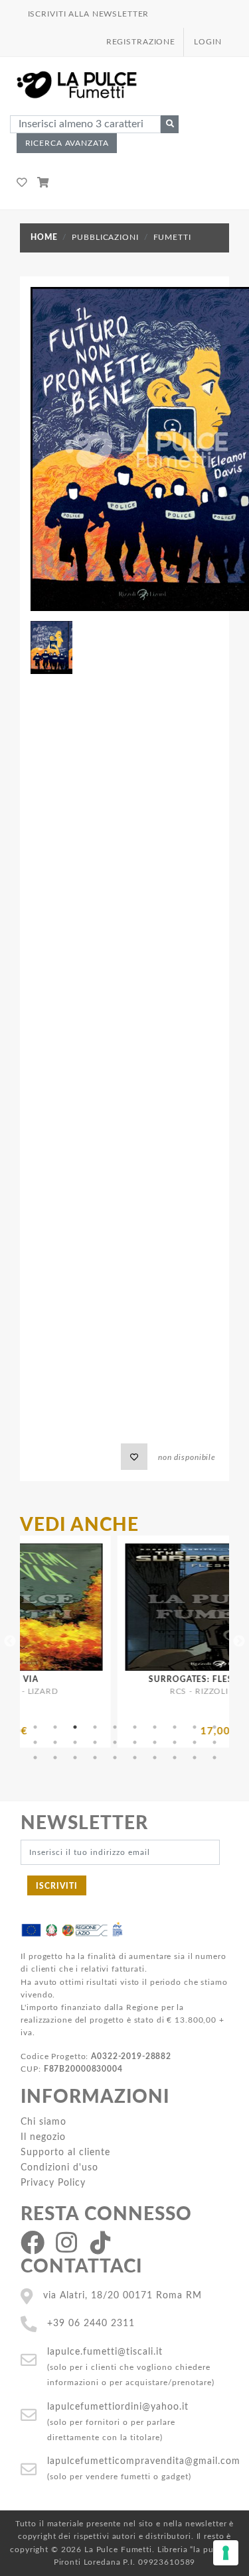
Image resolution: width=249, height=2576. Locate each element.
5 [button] (115, 1727)
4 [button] (95, 1727)
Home (44, 237)
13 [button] (75, 1742)
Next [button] (239, 1642)
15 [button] (115, 1742)
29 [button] (195, 1758)
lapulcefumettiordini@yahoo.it (118, 2407)
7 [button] (155, 1727)
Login (207, 42)
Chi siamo (43, 2122)
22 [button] (55, 1758)
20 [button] (214, 1742)
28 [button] (175, 1758)
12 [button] (55, 1742)
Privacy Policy (53, 2183)
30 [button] (214, 1758)
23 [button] (75, 1758)
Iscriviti (57, 1886)
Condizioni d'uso (59, 2167)
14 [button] (95, 1742)
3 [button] (75, 1727)
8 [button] (175, 1727)
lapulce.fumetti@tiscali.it (105, 2352)
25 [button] (115, 1758)
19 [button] (195, 1742)
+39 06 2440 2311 (91, 2323)
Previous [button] (10, 1642)
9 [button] (195, 1727)
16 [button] (135, 1742)
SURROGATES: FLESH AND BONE (175, 1679)
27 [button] (155, 1758)
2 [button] (55, 1727)
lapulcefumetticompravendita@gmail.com (144, 2461)
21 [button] (35, 1758)
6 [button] (135, 1727)
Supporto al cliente (65, 2152)
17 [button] (155, 1742)
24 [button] (95, 1758)
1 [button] (35, 1727)
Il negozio (43, 2137)
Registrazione (141, 42)
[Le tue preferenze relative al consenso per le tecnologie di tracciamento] (226, 2553)
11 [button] (35, 1742)
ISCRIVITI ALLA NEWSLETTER (89, 14)
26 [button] (135, 1758)
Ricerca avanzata (67, 143)
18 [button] (175, 1742)
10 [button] (214, 1727)
